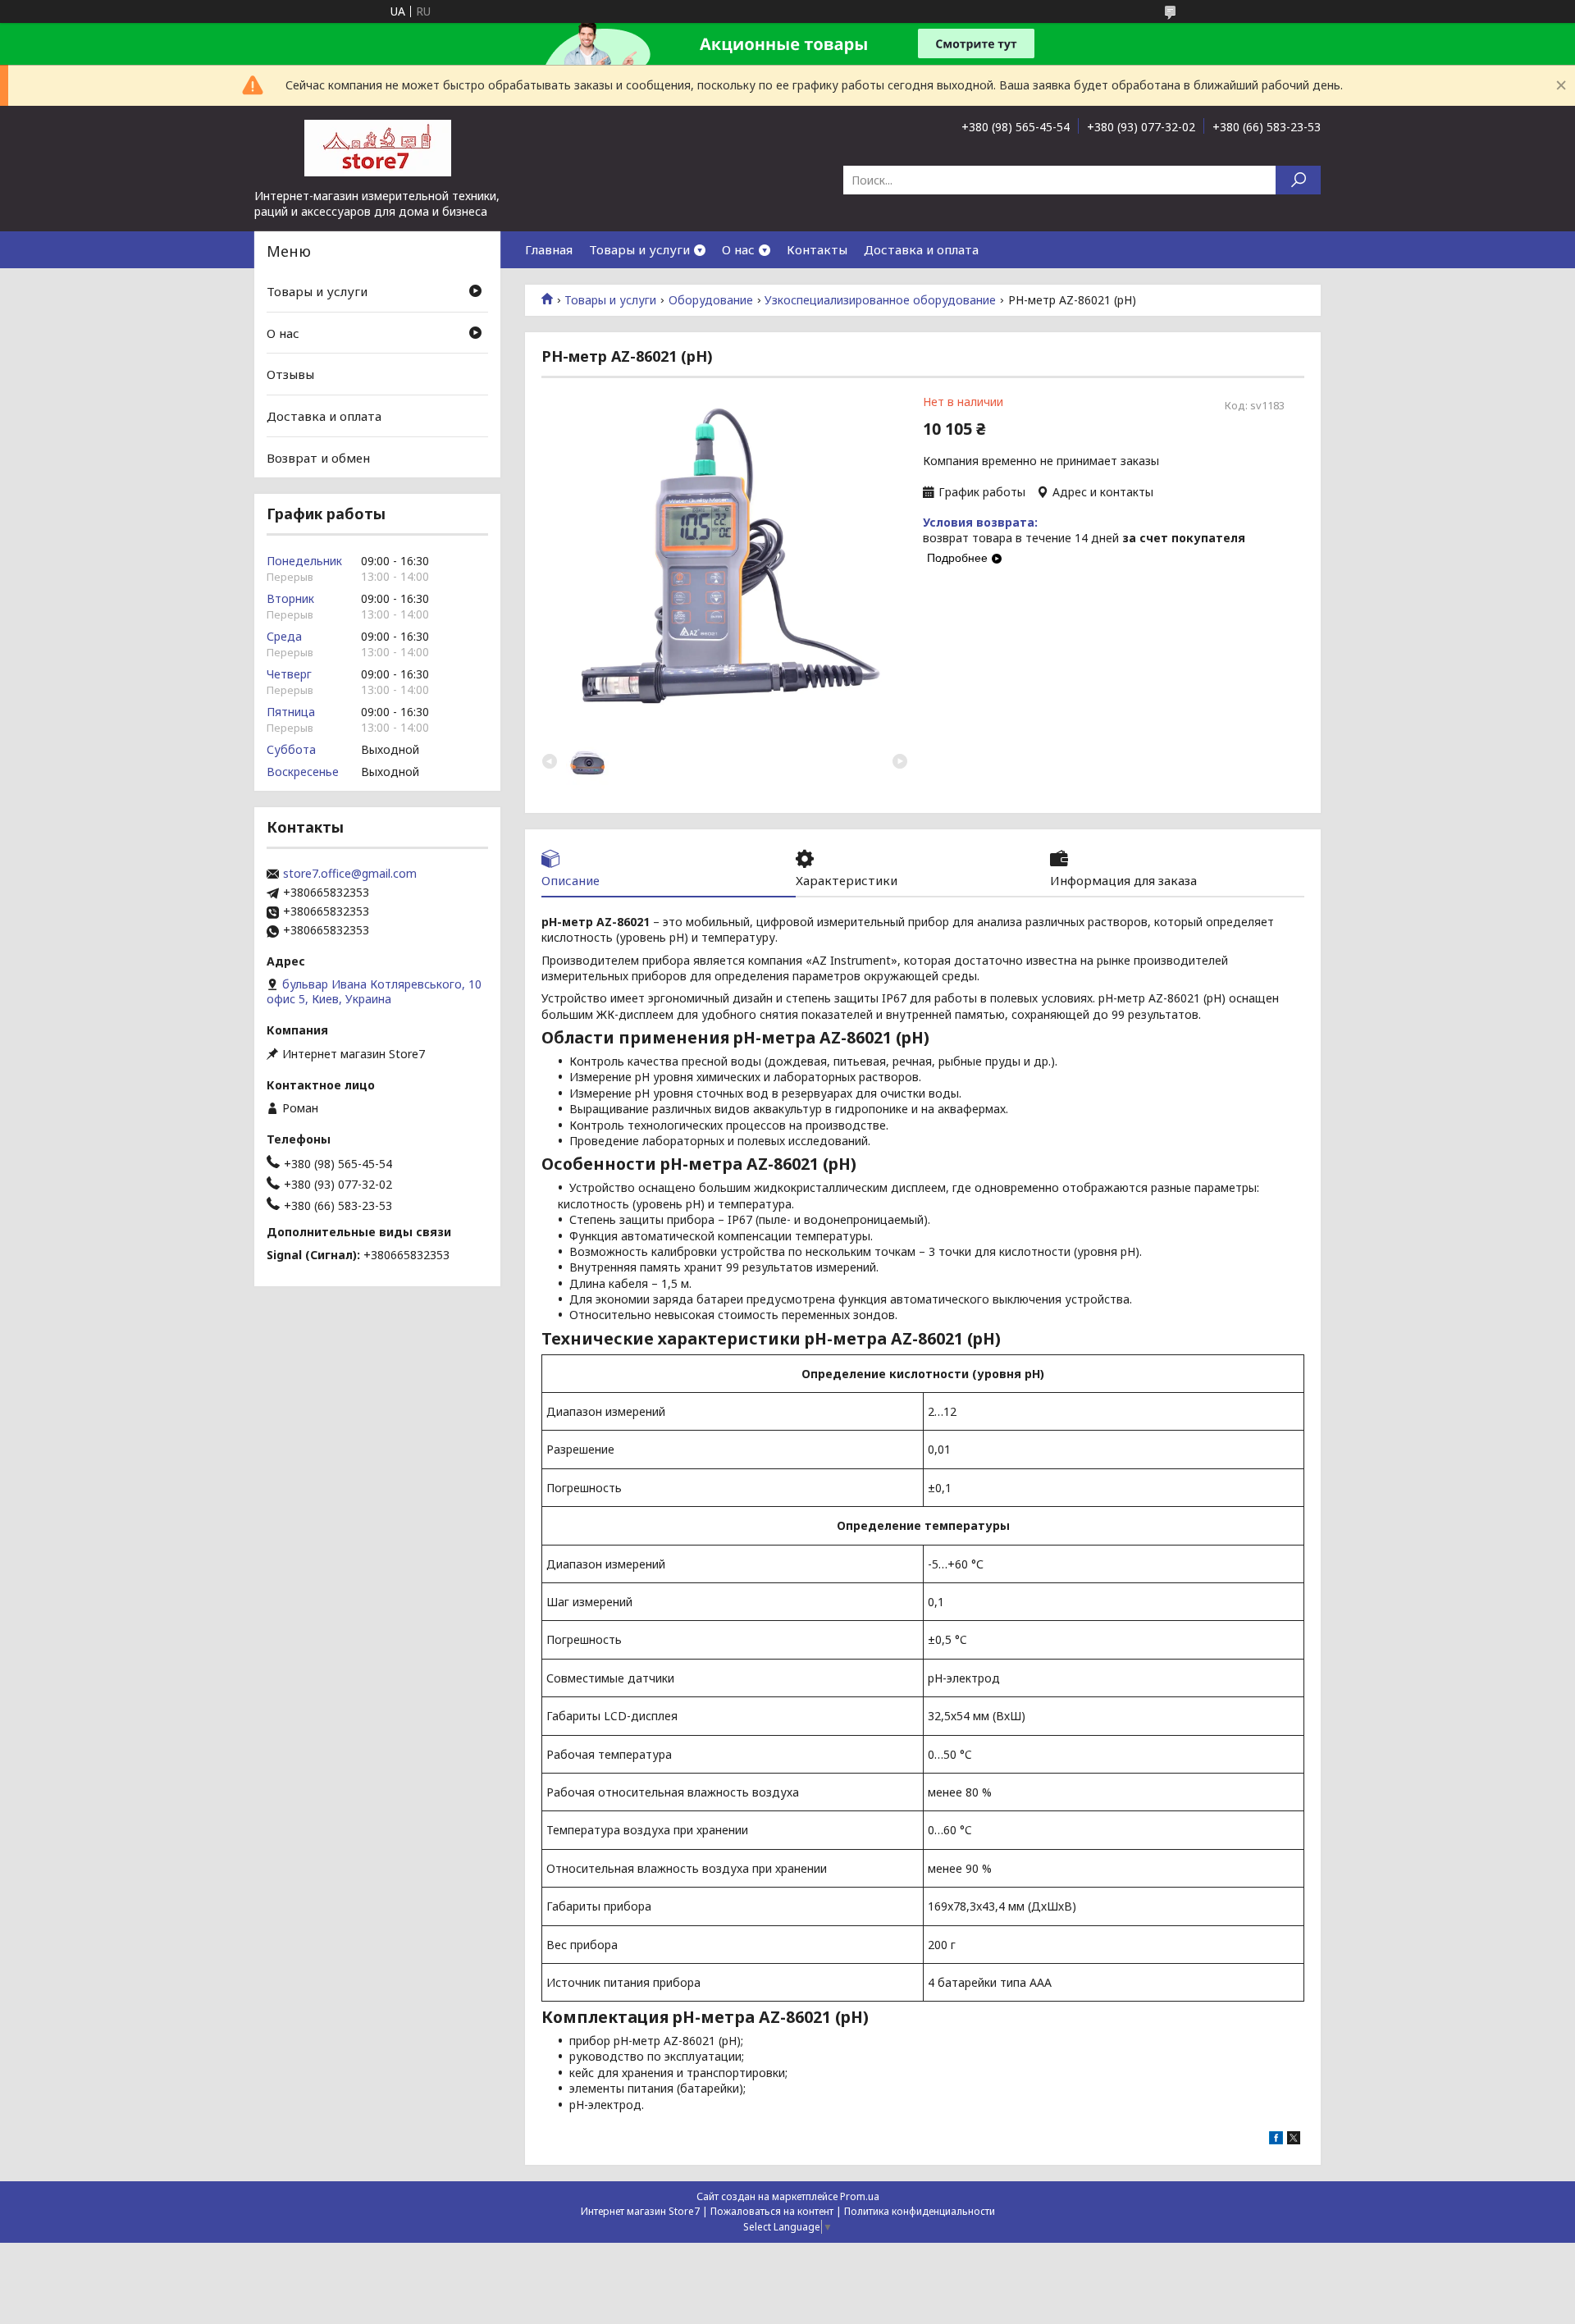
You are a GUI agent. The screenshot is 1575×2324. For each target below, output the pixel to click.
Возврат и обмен (318, 457)
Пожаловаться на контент (772, 2211)
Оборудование (711, 300)
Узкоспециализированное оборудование (880, 300)
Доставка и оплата (921, 249)
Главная (549, 249)
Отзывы (290, 374)
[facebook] (1276, 2140)
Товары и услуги (639, 249)
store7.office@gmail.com (350, 874)
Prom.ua (860, 2196)
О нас (738, 249)
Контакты (817, 249)
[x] (1294, 2140)
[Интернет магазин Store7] (377, 147)
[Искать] (1298, 180)
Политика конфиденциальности (920, 2211)
